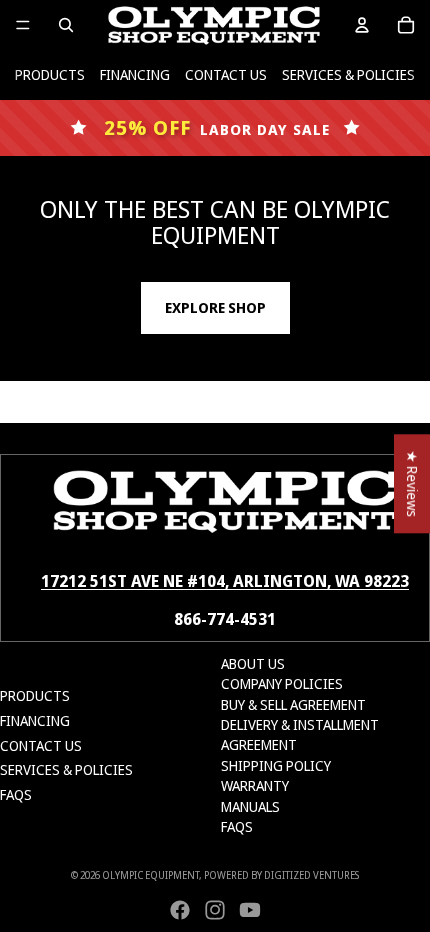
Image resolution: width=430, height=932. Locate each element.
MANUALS (250, 806)
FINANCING (135, 74)
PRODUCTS (50, 74)
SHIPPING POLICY (276, 765)
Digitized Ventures (311, 875)
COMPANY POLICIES (282, 683)
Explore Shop (215, 307)
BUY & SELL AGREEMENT (293, 704)
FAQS (16, 794)
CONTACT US (226, 74)
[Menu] (23, 25)
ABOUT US (253, 663)
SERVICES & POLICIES (348, 74)
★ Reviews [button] (412, 483)
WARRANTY (255, 785)
